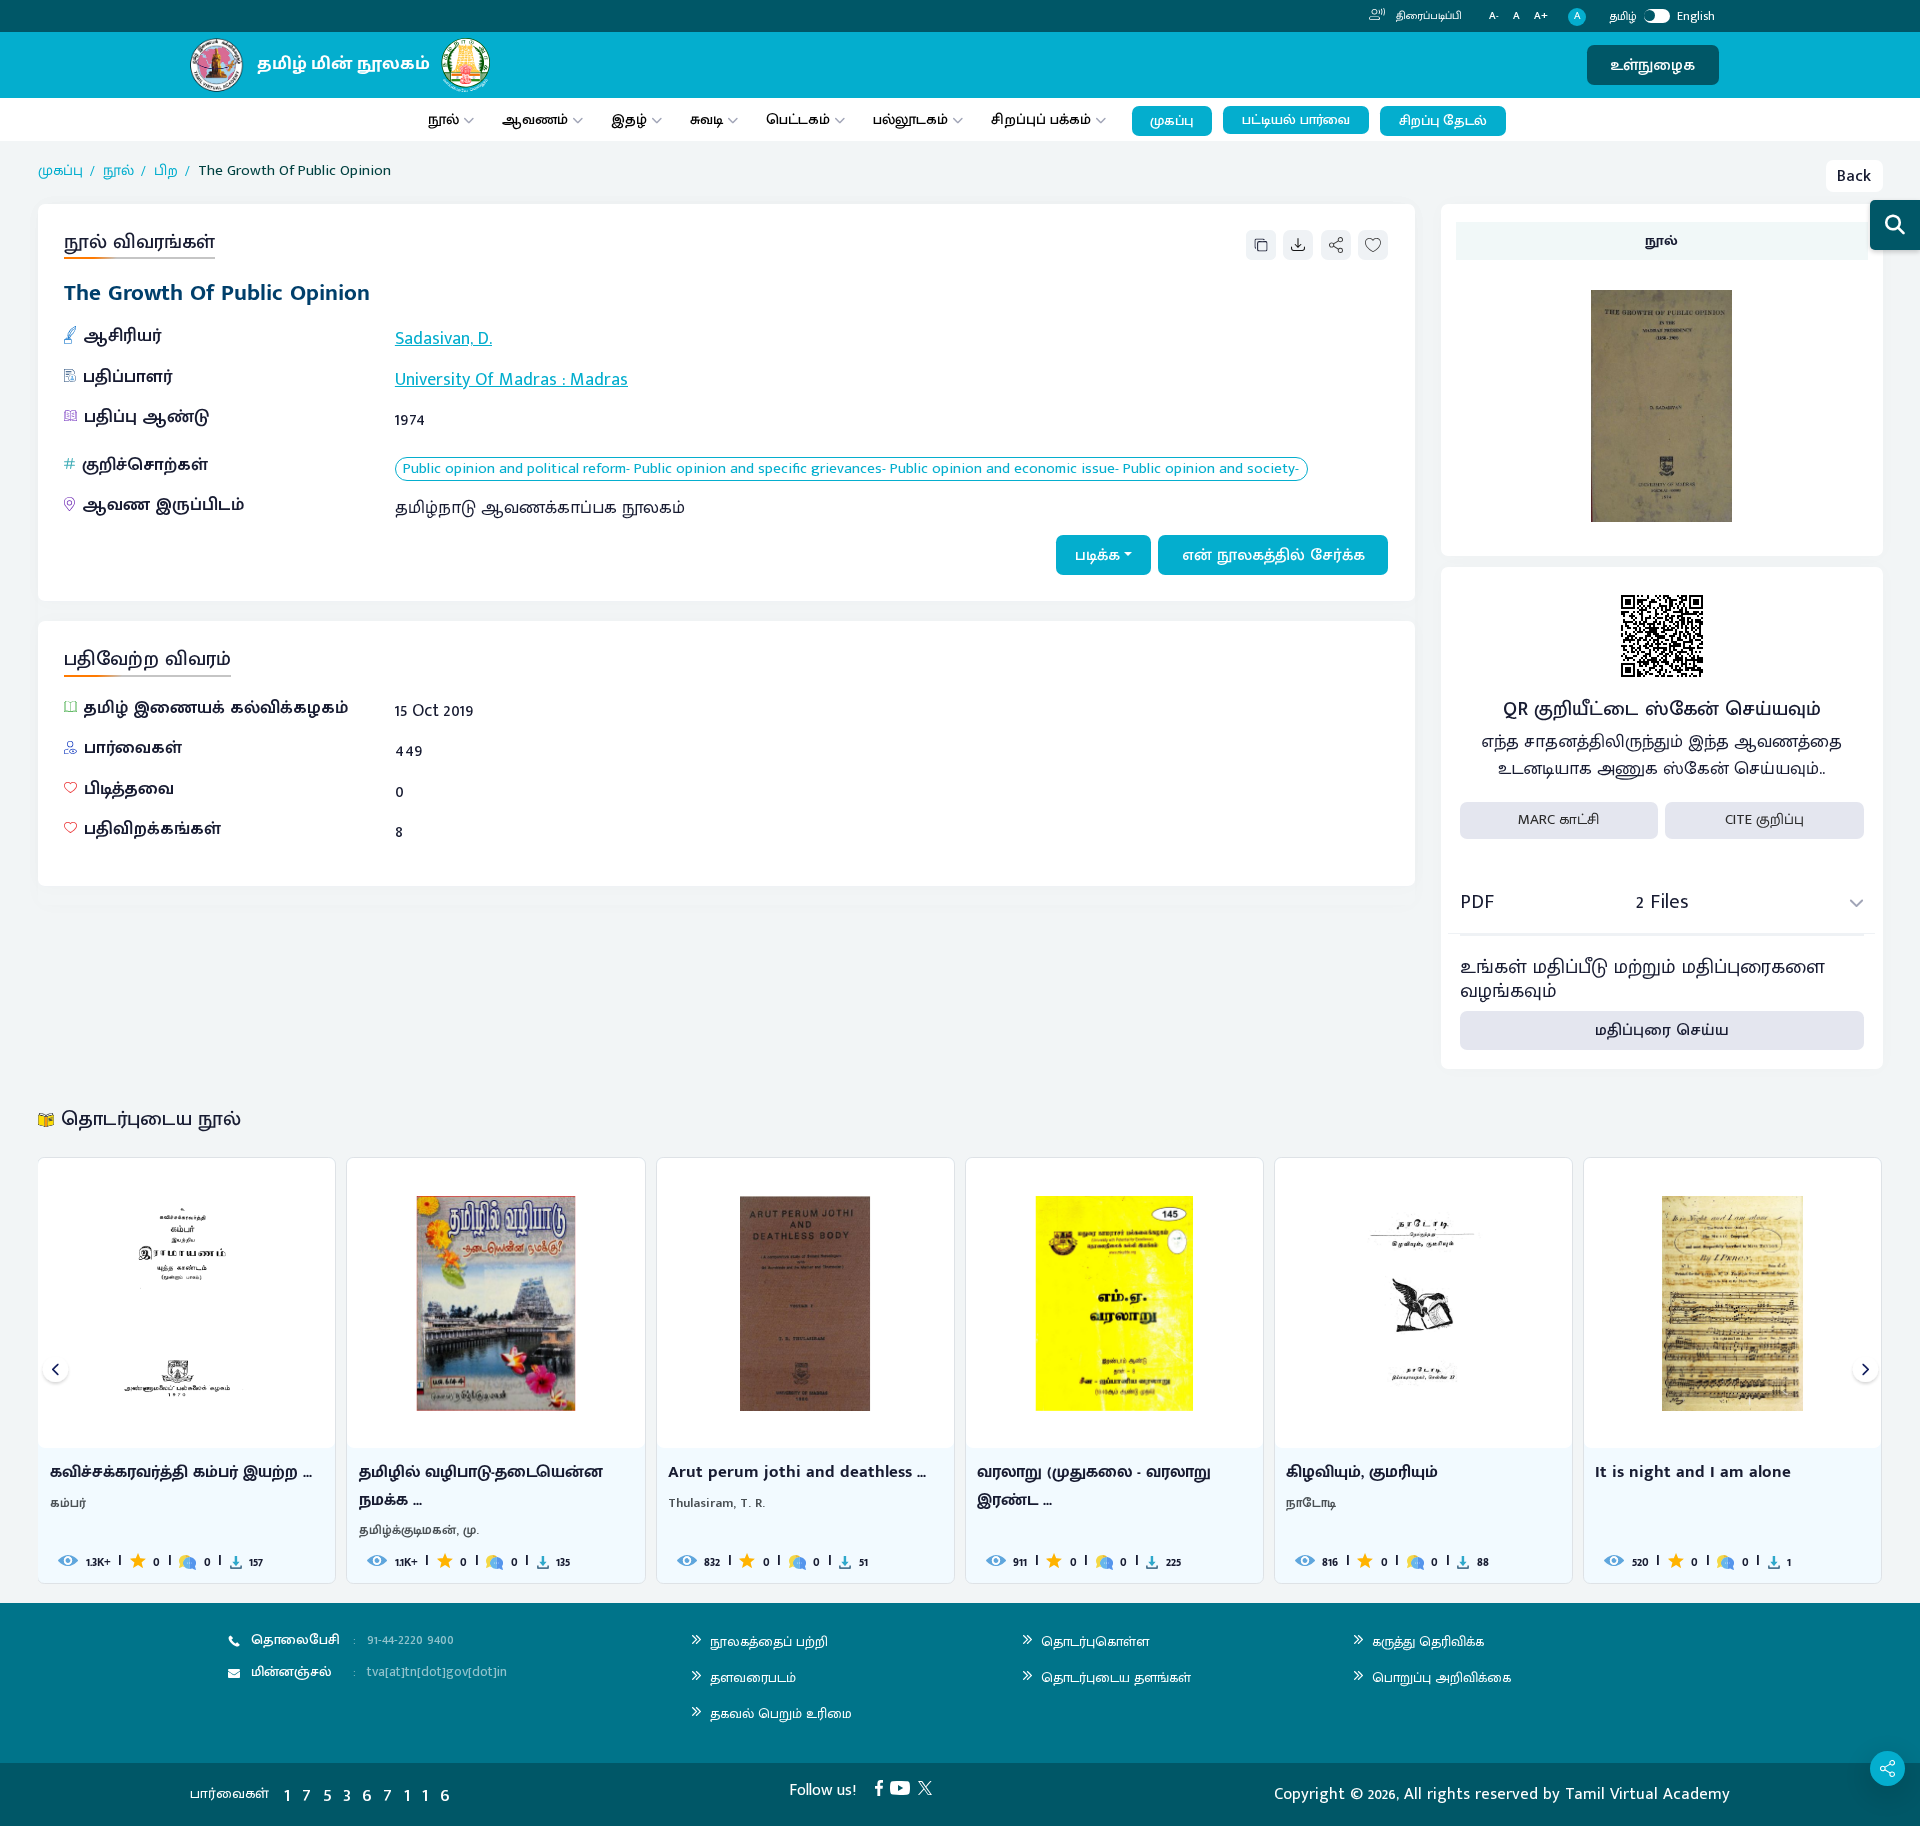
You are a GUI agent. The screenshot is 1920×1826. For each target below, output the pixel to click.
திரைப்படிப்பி (1427, 16)
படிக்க (1097, 555)
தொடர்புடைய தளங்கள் (1116, 1677)
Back (1854, 176)
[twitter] (929, 1787)
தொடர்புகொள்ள (1095, 1641)
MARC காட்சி (1558, 819)
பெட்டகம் (798, 119)
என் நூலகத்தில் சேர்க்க (1273, 555)
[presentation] (55, 1370)
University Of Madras (476, 380)
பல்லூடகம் (910, 119)
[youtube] (904, 1787)
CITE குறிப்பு (1764, 819)
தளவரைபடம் (753, 1677)
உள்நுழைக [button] (1652, 65)
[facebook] (883, 1787)
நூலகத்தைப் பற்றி (769, 1641)
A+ (1541, 16)
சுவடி (706, 119)
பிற (166, 171)
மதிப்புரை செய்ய (1662, 1030)
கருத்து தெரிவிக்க (1428, 1641)
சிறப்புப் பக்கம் (1041, 119)
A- (1494, 16)
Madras (599, 380)
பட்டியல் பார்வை (1296, 120)
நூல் (443, 119)
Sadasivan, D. (443, 339)
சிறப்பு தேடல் (1443, 121)
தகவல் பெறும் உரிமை (781, 1713)
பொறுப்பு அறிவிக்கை (1441, 1677)
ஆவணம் (537, 119)
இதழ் (629, 119)
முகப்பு (1171, 121)
